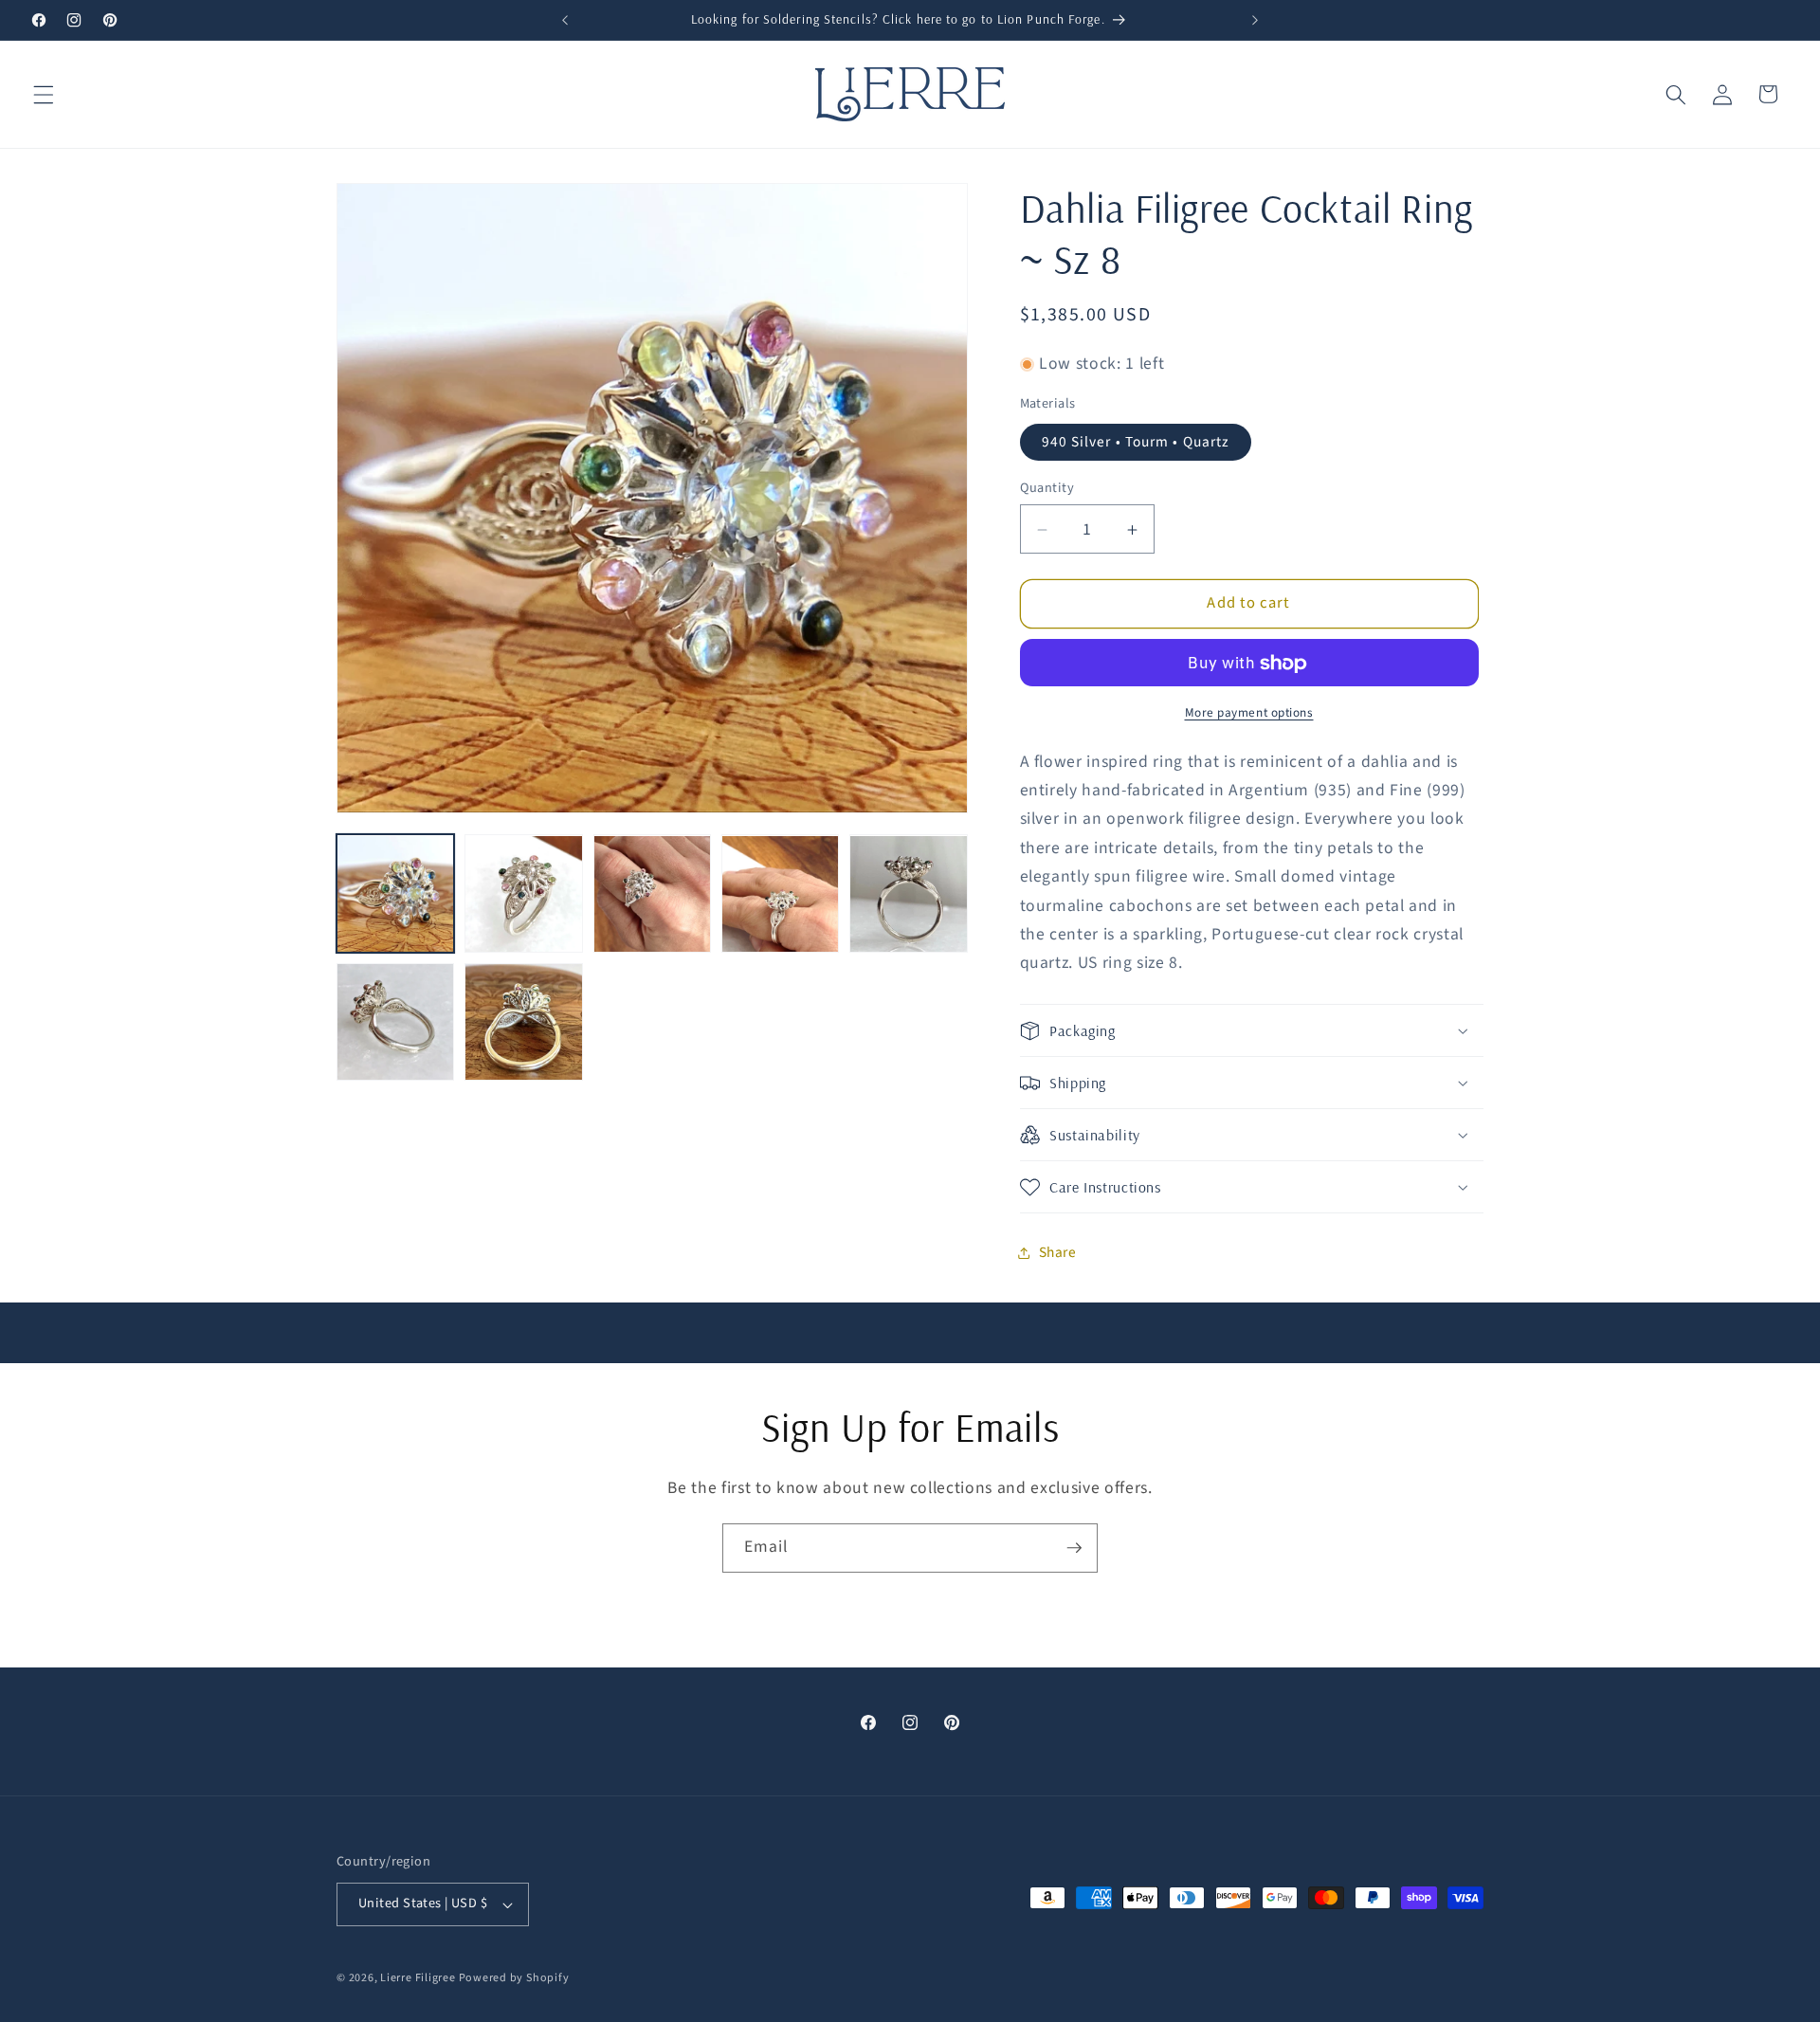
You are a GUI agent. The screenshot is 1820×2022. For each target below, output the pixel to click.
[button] (44, 94)
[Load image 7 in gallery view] (523, 1022)
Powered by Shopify (514, 1978)
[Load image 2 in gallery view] (523, 894)
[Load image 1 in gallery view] (395, 894)
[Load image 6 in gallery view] (395, 1022)
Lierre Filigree (419, 1978)
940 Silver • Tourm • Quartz (1136, 442)
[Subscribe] (1074, 1548)
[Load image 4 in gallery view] (780, 894)
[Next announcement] (1255, 20)
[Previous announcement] (565, 20)
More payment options (1249, 712)
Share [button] (1058, 1252)
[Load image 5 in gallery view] (908, 894)
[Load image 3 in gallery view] (652, 894)
